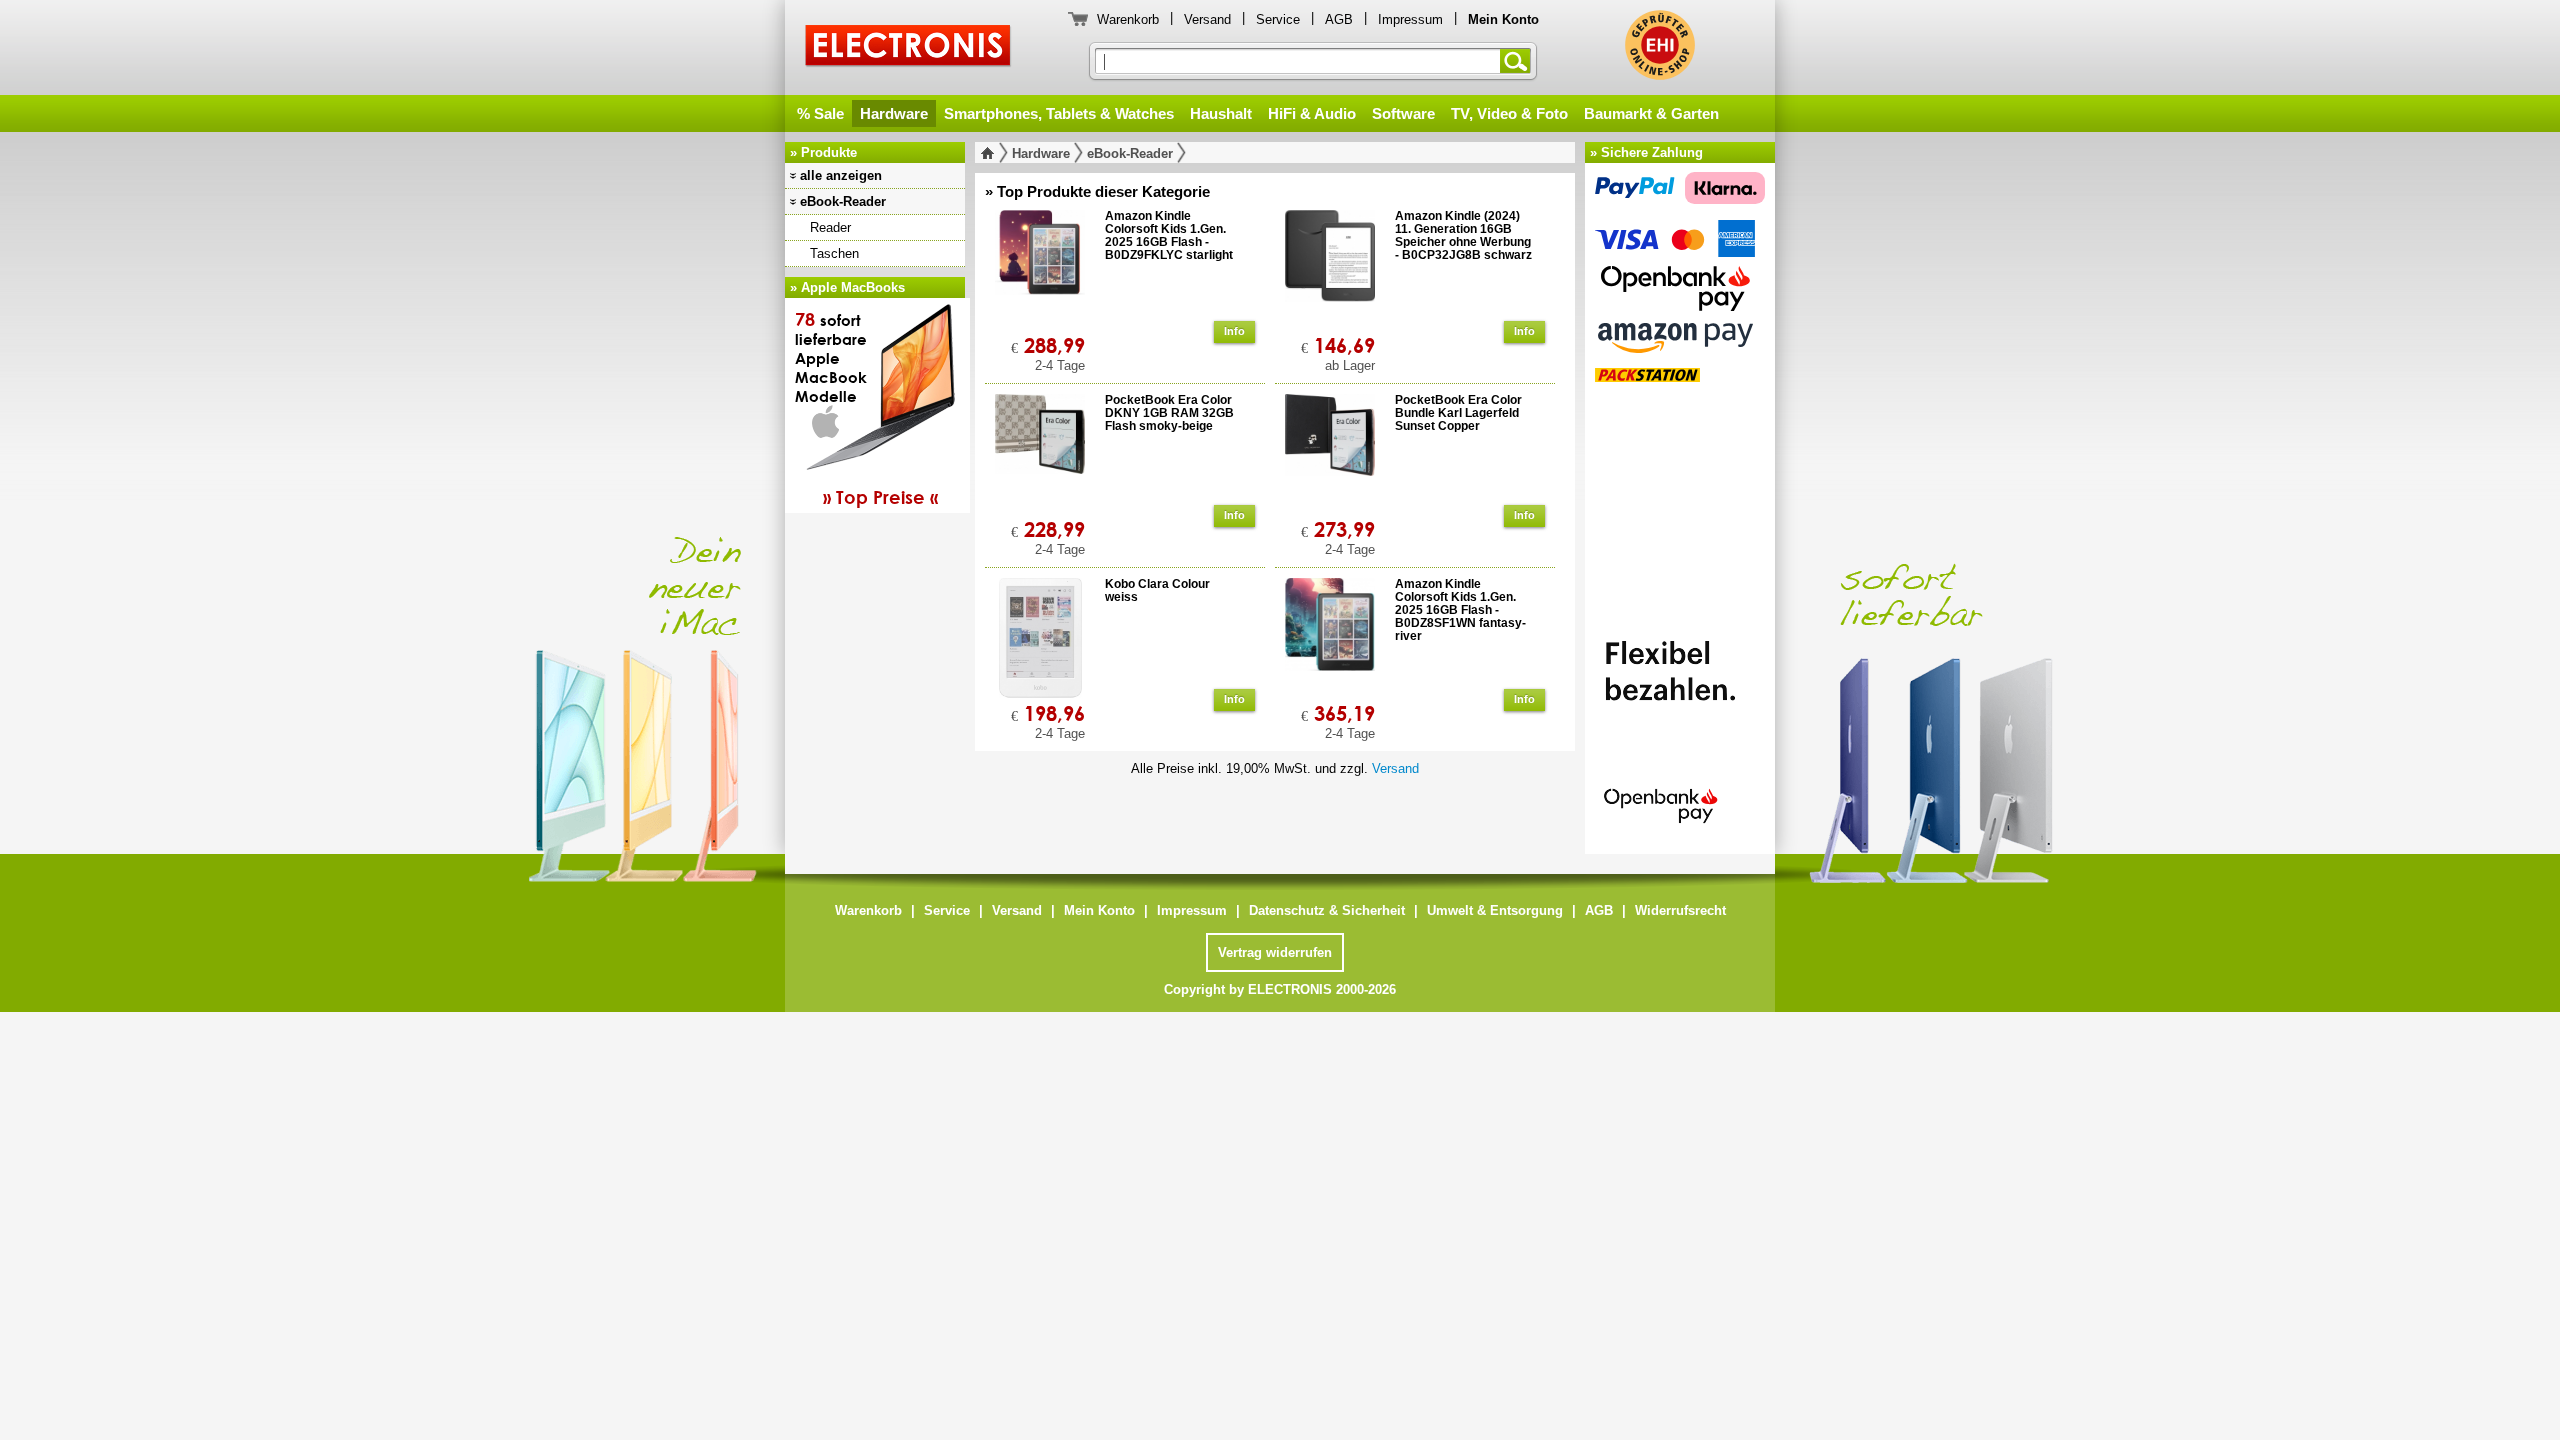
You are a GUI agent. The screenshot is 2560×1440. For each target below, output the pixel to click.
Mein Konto (1099, 910)
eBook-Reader (843, 201)
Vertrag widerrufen (1275, 952)
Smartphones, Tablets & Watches (1059, 113)
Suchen (1519, 61)
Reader (830, 227)
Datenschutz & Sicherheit (1327, 910)
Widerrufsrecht (1680, 910)
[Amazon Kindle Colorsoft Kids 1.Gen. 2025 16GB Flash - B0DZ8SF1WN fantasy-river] (1330, 638)
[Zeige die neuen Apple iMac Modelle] (2080, 684)
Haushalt (1221, 113)
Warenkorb (1128, 19)
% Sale (820, 113)
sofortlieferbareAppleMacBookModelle (866, 408)
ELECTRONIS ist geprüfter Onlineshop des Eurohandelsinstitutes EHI (1660, 45)
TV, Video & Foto (1509, 113)
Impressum (1410, 19)
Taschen (834, 253)
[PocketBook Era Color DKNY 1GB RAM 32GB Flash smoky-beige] (1040, 454)
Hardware (894, 113)
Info (1234, 331)
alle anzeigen (841, 175)
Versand (1207, 19)
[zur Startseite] (991, 153)
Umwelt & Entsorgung (1495, 910)
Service (1278, 19)
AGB (1339, 19)
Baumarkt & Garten (1651, 113)
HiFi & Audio (1312, 113)
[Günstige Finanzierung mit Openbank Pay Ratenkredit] (1680, 723)
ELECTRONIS (908, 48)
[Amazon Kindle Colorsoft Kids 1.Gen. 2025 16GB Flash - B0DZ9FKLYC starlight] (1040, 270)
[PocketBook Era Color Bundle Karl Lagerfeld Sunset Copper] (1330, 454)
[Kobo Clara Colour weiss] (1040, 638)
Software (1403, 113)
